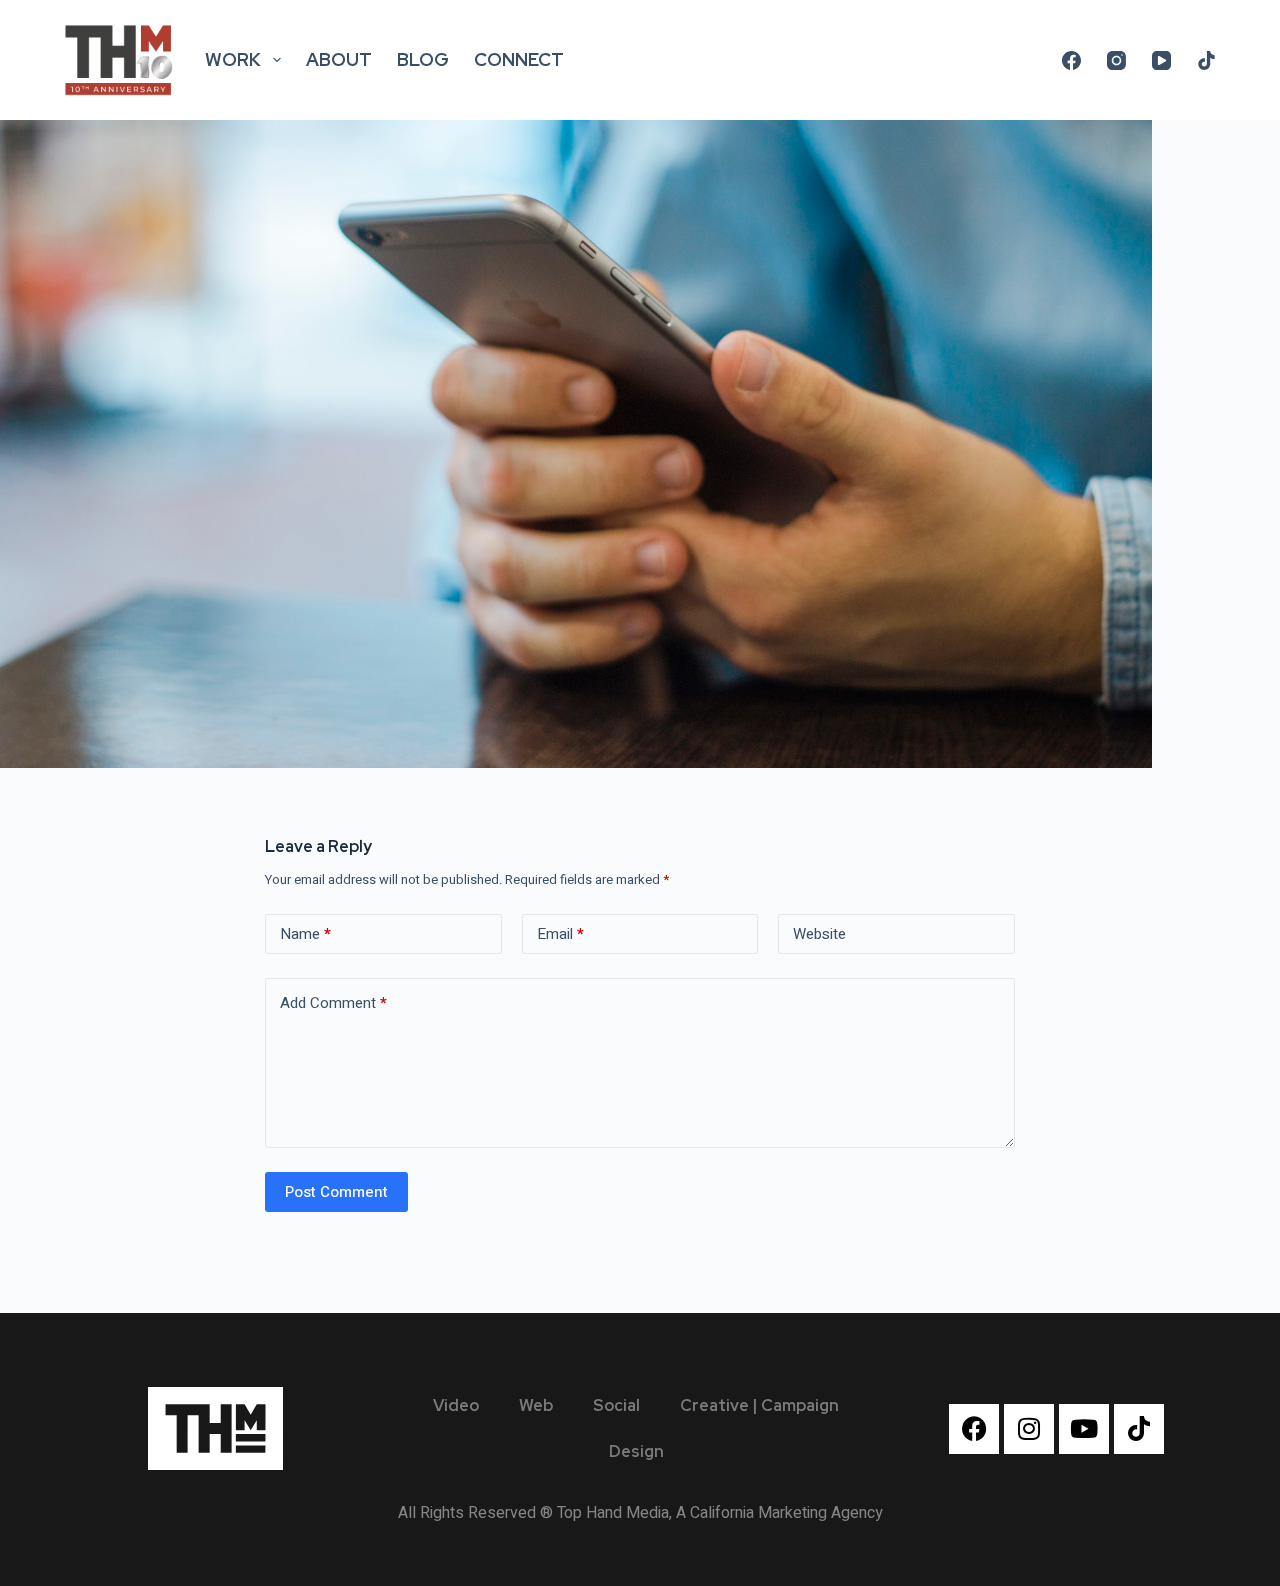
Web (536, 1405)
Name (305, 934)
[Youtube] (1084, 1429)
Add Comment (333, 1003)
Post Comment (336, 1192)
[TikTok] (1206, 60)
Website (819, 934)
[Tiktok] (1139, 1429)
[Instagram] (1116, 60)
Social (616, 1405)
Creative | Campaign (759, 1405)
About (339, 59)
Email (560, 934)
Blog (423, 59)
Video (456, 1405)
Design (636, 1451)
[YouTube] (1161, 60)
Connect (519, 59)
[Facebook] (1071, 60)
